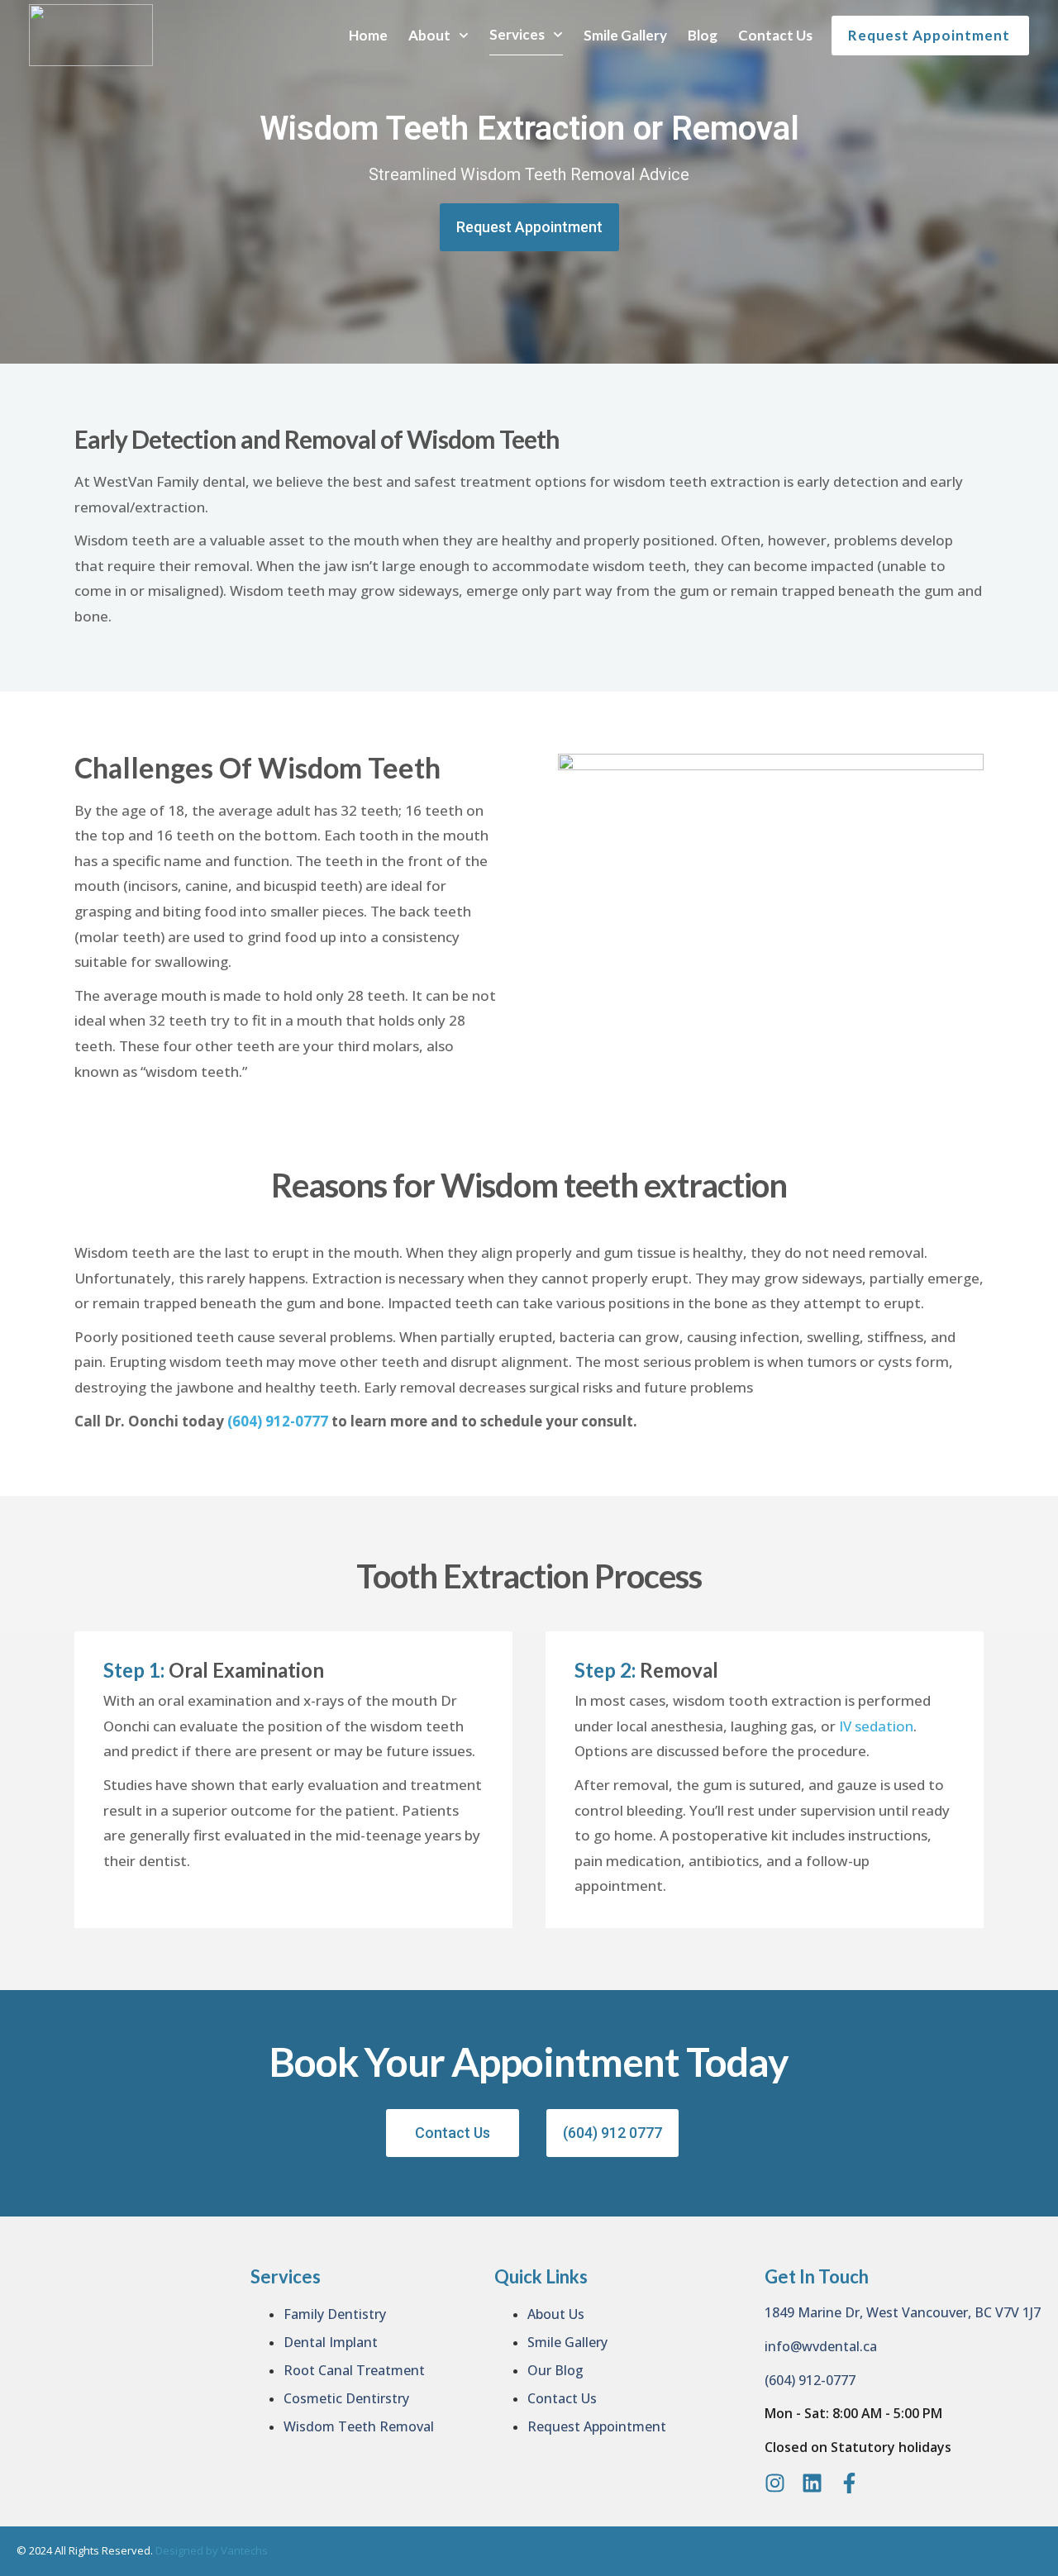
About (429, 35)
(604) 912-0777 (278, 1421)
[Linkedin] (812, 2483)
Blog (703, 35)
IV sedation (876, 1726)
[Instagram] (775, 2483)
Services (517, 34)
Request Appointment (929, 35)
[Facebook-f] (849, 2483)
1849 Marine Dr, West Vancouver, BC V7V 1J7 (903, 2312)
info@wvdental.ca (821, 2346)
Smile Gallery (625, 35)
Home (368, 35)
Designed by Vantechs (210, 2550)
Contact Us (775, 35)
